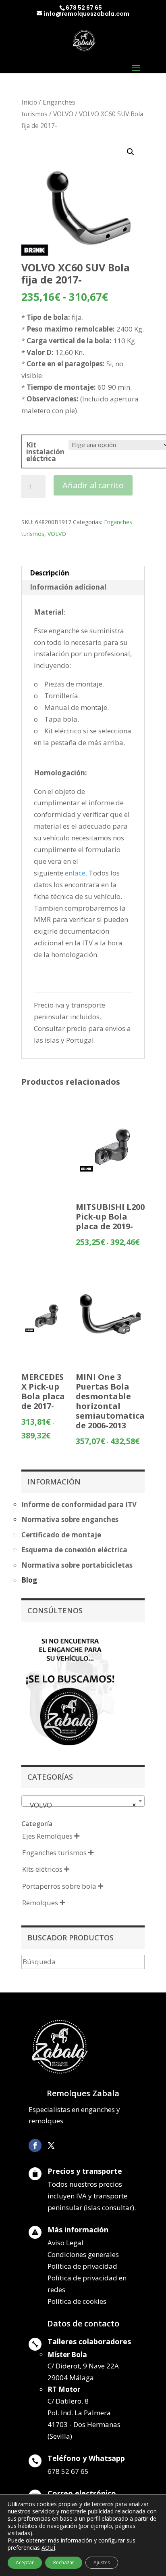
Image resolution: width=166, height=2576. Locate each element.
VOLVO (63, 114)
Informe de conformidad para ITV (79, 1504)
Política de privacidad (82, 2266)
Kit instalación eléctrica (45, 452)
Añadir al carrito (93, 485)
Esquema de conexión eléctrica (74, 1550)
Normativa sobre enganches (70, 1519)
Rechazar (64, 2562)
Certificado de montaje (61, 1535)
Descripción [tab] (50, 573)
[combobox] (83, 1801)
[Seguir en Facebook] (35, 2146)
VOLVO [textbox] (81, 1805)
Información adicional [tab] (68, 587)
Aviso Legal (65, 2243)
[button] (131, 152)
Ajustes (102, 2562)
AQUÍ (48, 2548)
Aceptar (25, 2562)
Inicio (29, 102)
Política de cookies (77, 2301)
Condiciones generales (83, 2254)
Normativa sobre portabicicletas (77, 1565)
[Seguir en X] (51, 2146)
